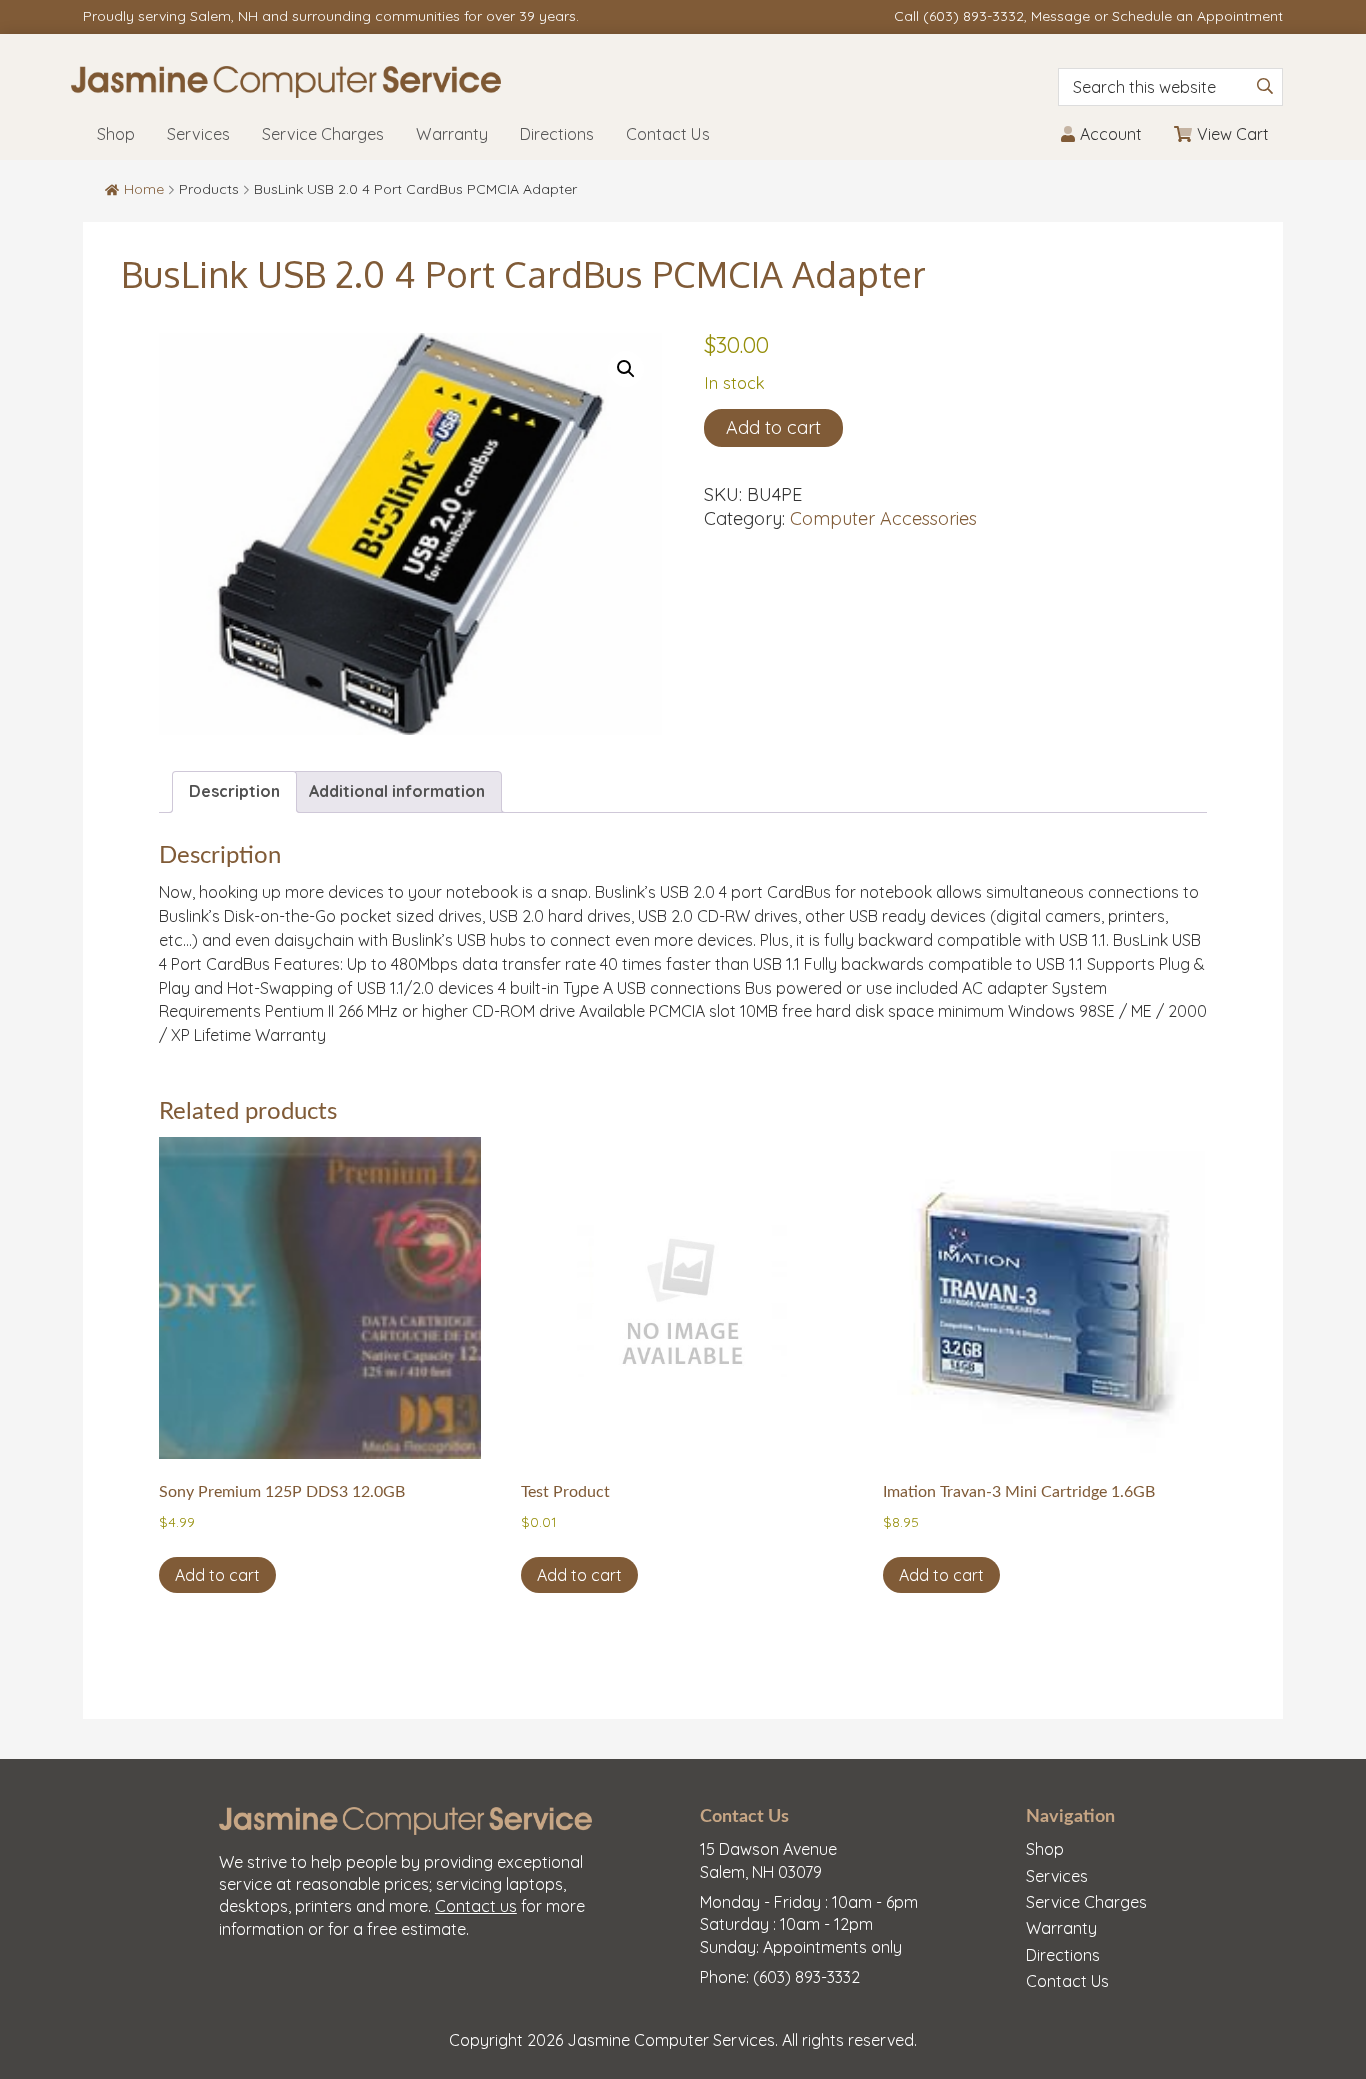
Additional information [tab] (397, 791)
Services (1057, 1876)
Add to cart (773, 427)
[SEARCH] (1265, 86)
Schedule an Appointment (1197, 16)
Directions (1063, 1955)
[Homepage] (479, 82)
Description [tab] (234, 791)
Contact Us (1067, 1981)
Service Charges (1086, 1902)
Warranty (1061, 1928)
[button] (626, 369)
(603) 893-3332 (973, 16)
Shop (1045, 1849)
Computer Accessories (883, 518)
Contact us (476, 1906)
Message (1060, 16)
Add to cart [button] (217, 1575)
